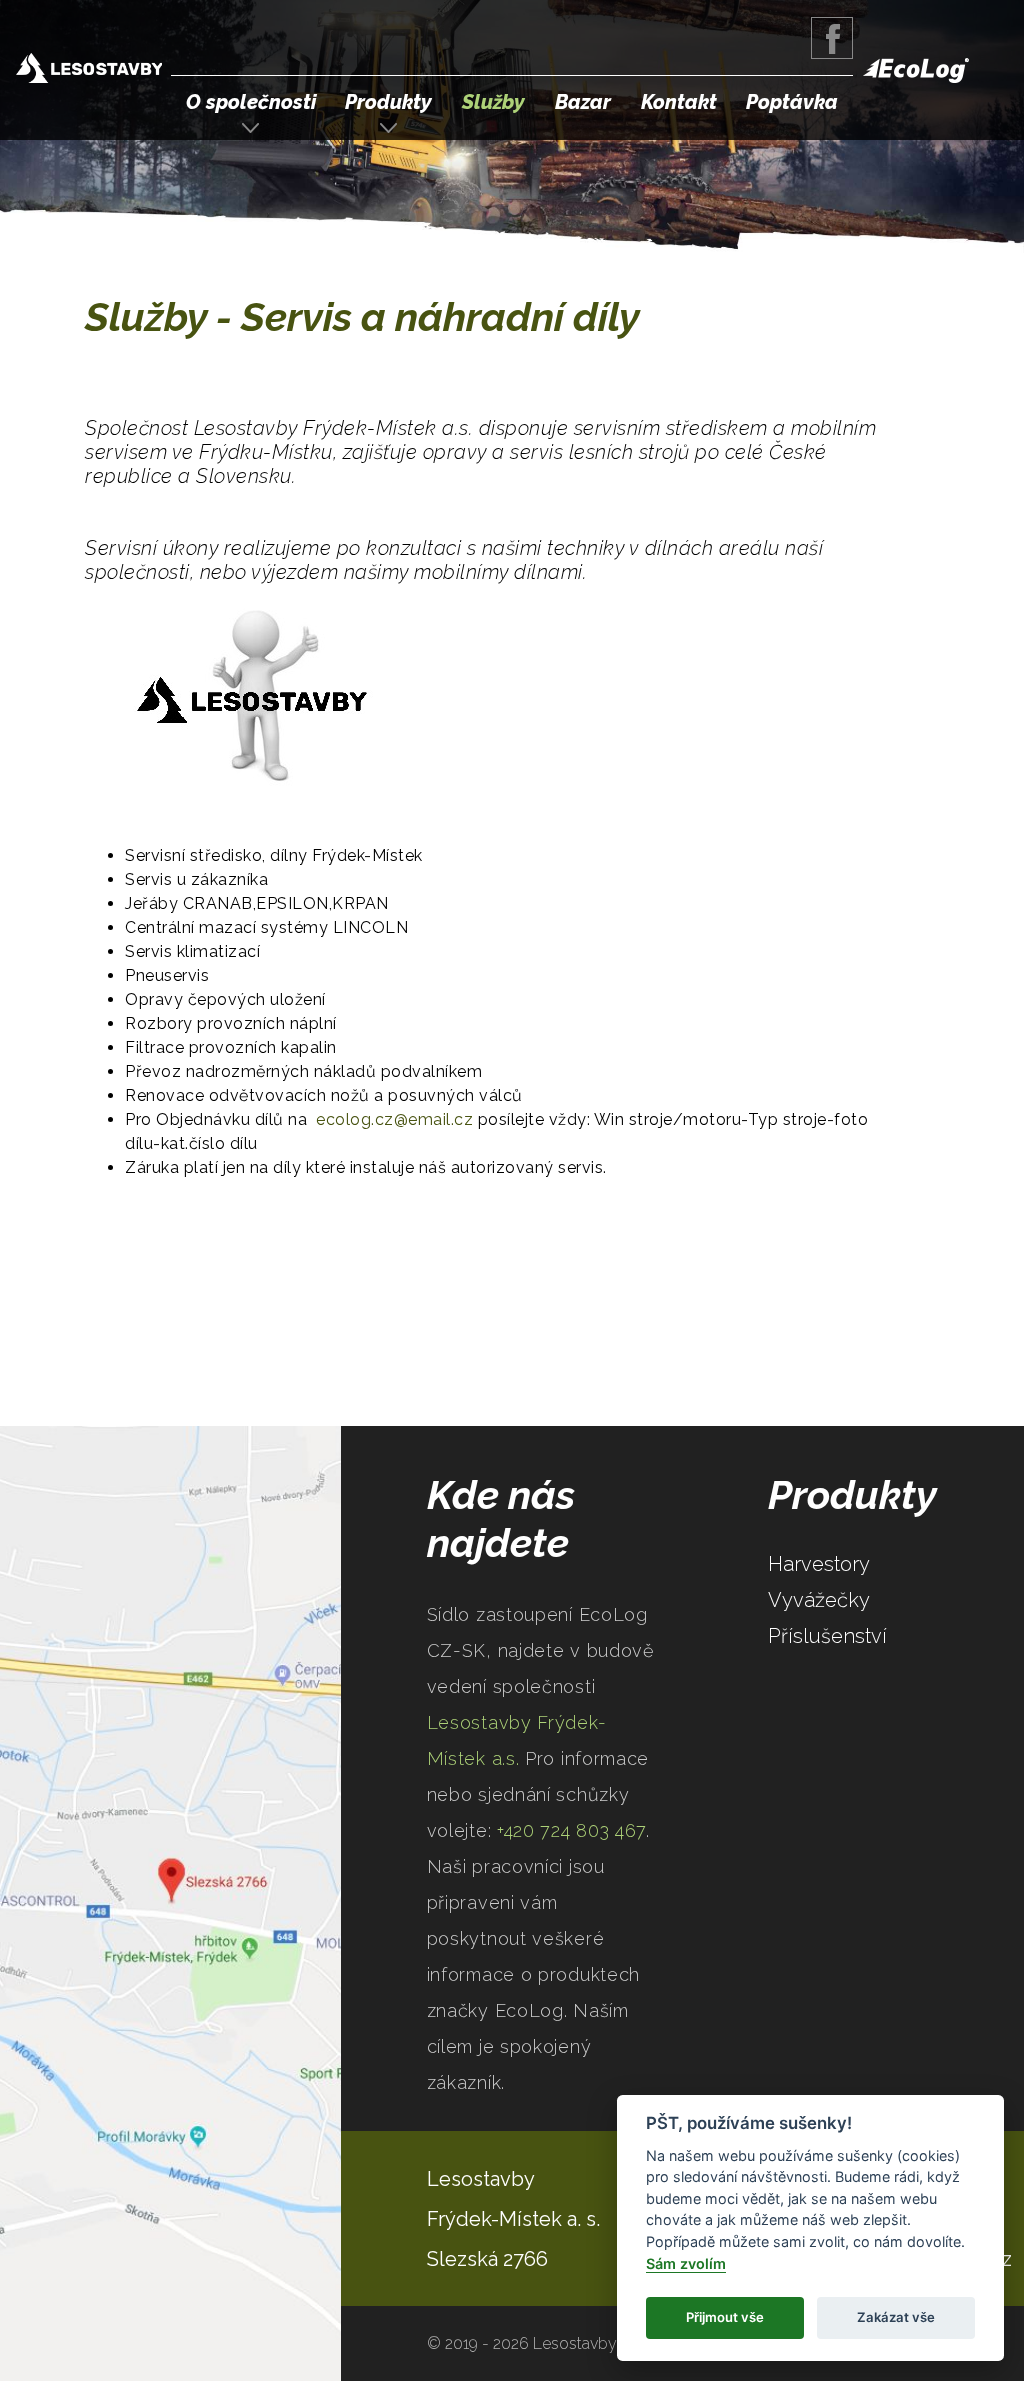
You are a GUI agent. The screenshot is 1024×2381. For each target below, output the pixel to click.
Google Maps (170, 1903)
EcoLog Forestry (916, 70)
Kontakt (679, 102)
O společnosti (251, 102)
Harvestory (819, 1564)
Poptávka (792, 102)
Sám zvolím (686, 2263)
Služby (493, 102)
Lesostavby (481, 2179)
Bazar (583, 102)
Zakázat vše (896, 2317)
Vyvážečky (819, 1600)
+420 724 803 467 (571, 1830)
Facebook (832, 38)
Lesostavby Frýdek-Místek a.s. (89, 70)
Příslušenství (827, 1636)
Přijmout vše (725, 2317)
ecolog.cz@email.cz (394, 1119)
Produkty (388, 102)
